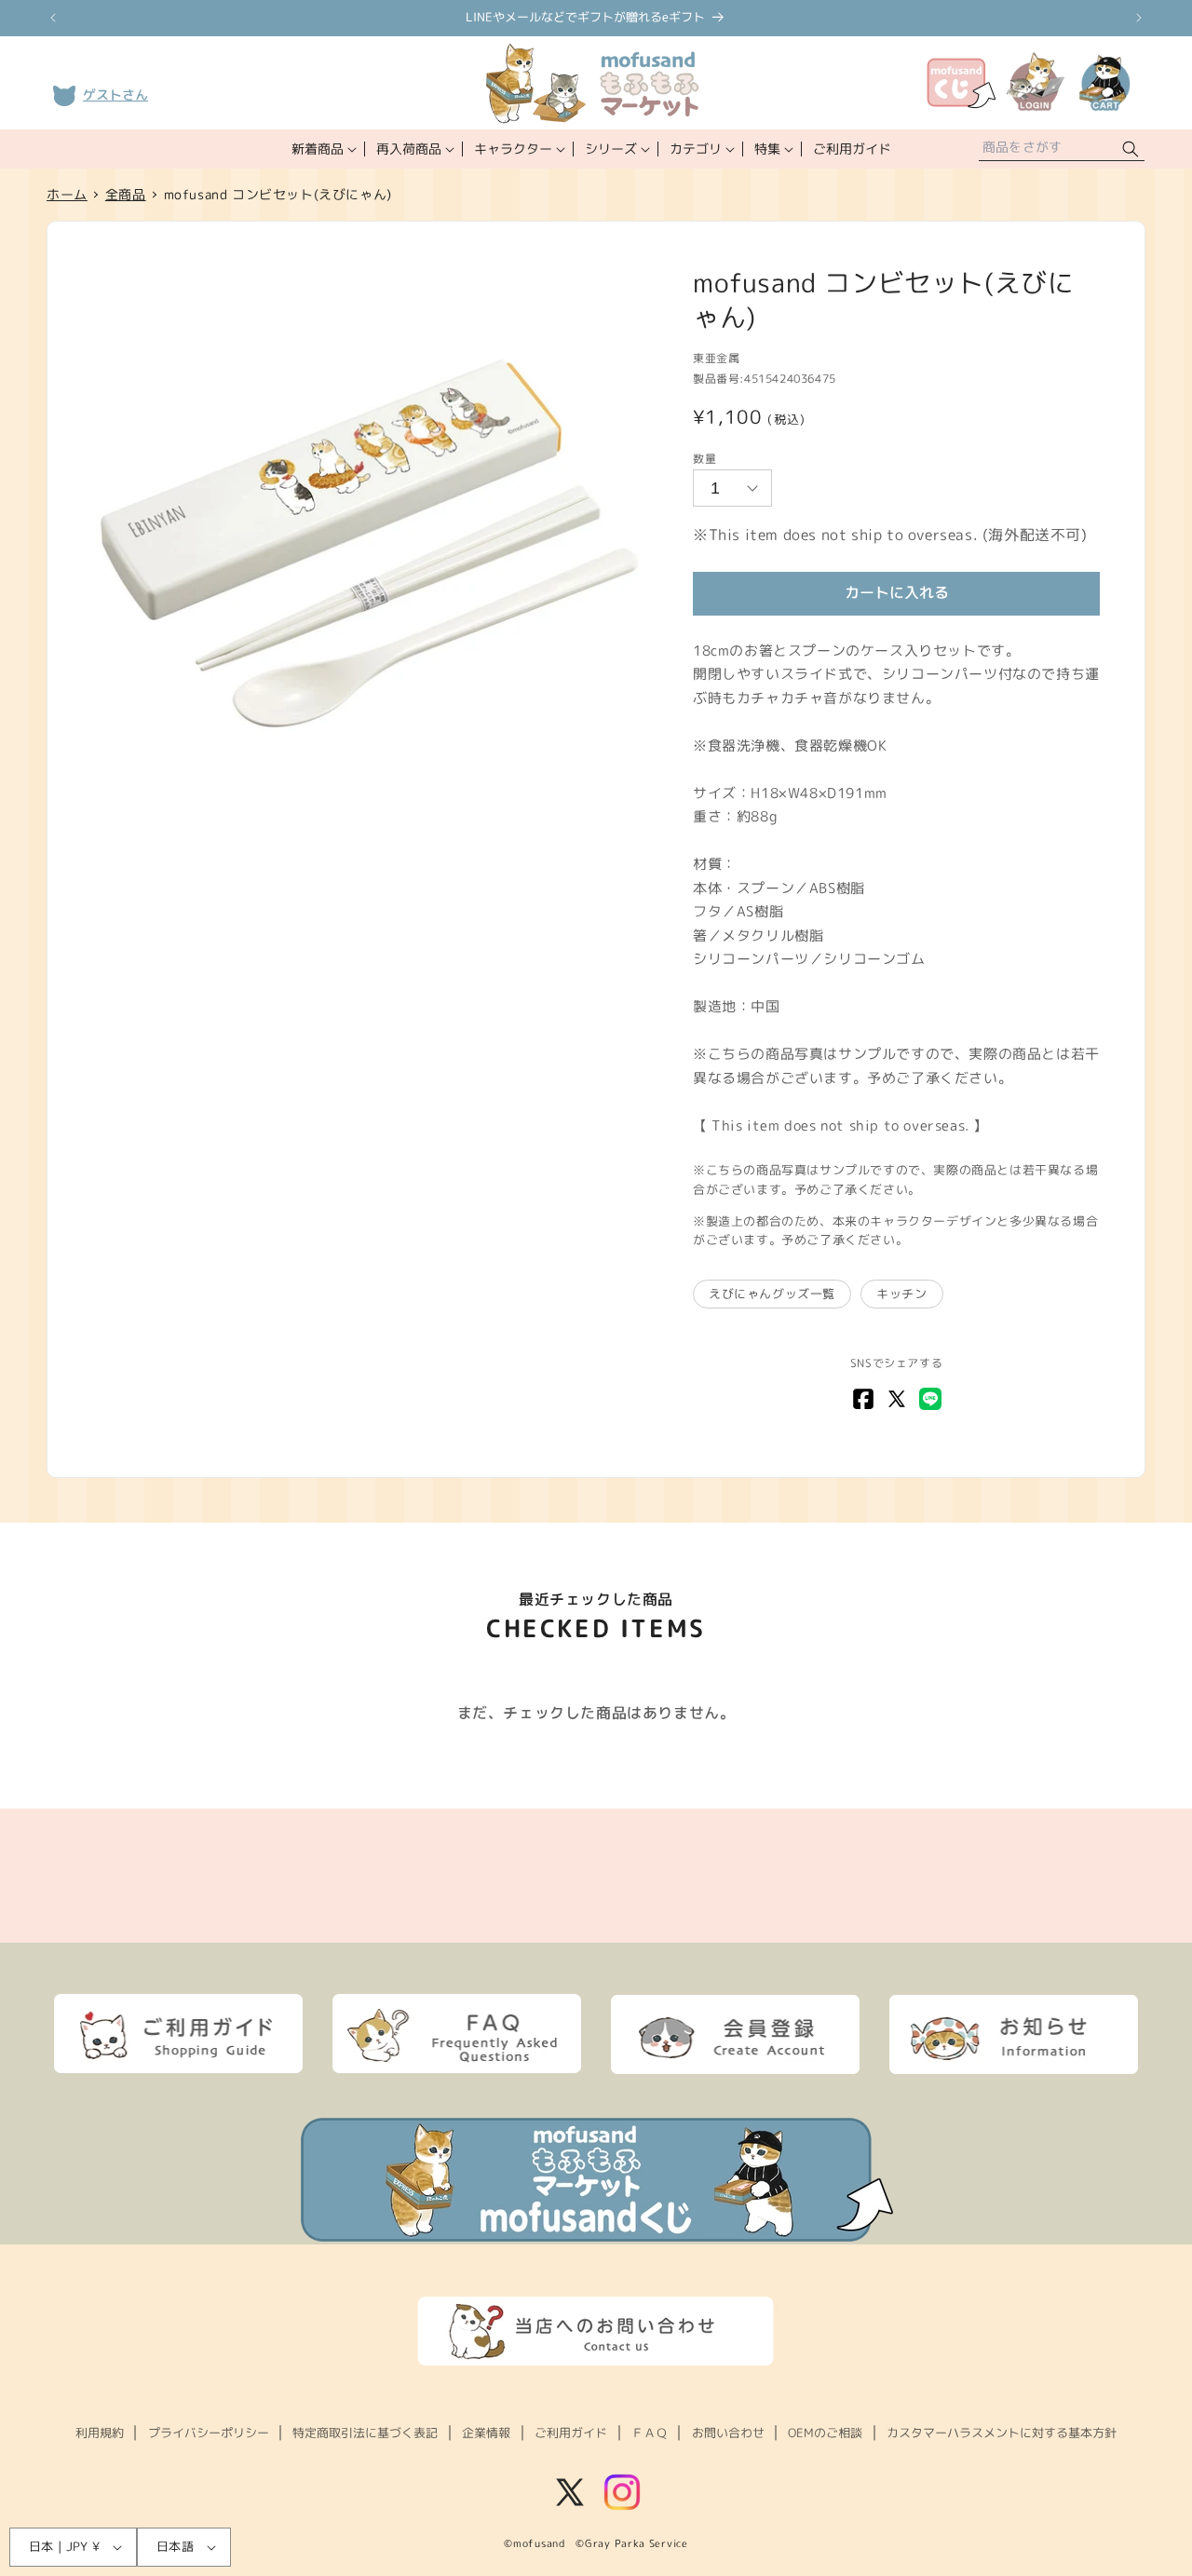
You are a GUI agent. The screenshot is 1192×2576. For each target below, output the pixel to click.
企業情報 (486, 2433)
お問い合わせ (728, 2433)
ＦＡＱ (650, 2433)
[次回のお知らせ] (1139, 18)
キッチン (901, 1294)
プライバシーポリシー (209, 2433)
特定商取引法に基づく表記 (365, 2433)
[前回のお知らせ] (53, 18)
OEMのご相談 (825, 2433)
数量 (704, 459)
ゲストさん (115, 95)
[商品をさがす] (1131, 149)
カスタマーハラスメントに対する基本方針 (1002, 2433)
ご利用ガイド (571, 2433)
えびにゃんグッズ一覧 (772, 1294)
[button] (323, 149)
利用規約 (100, 2433)
